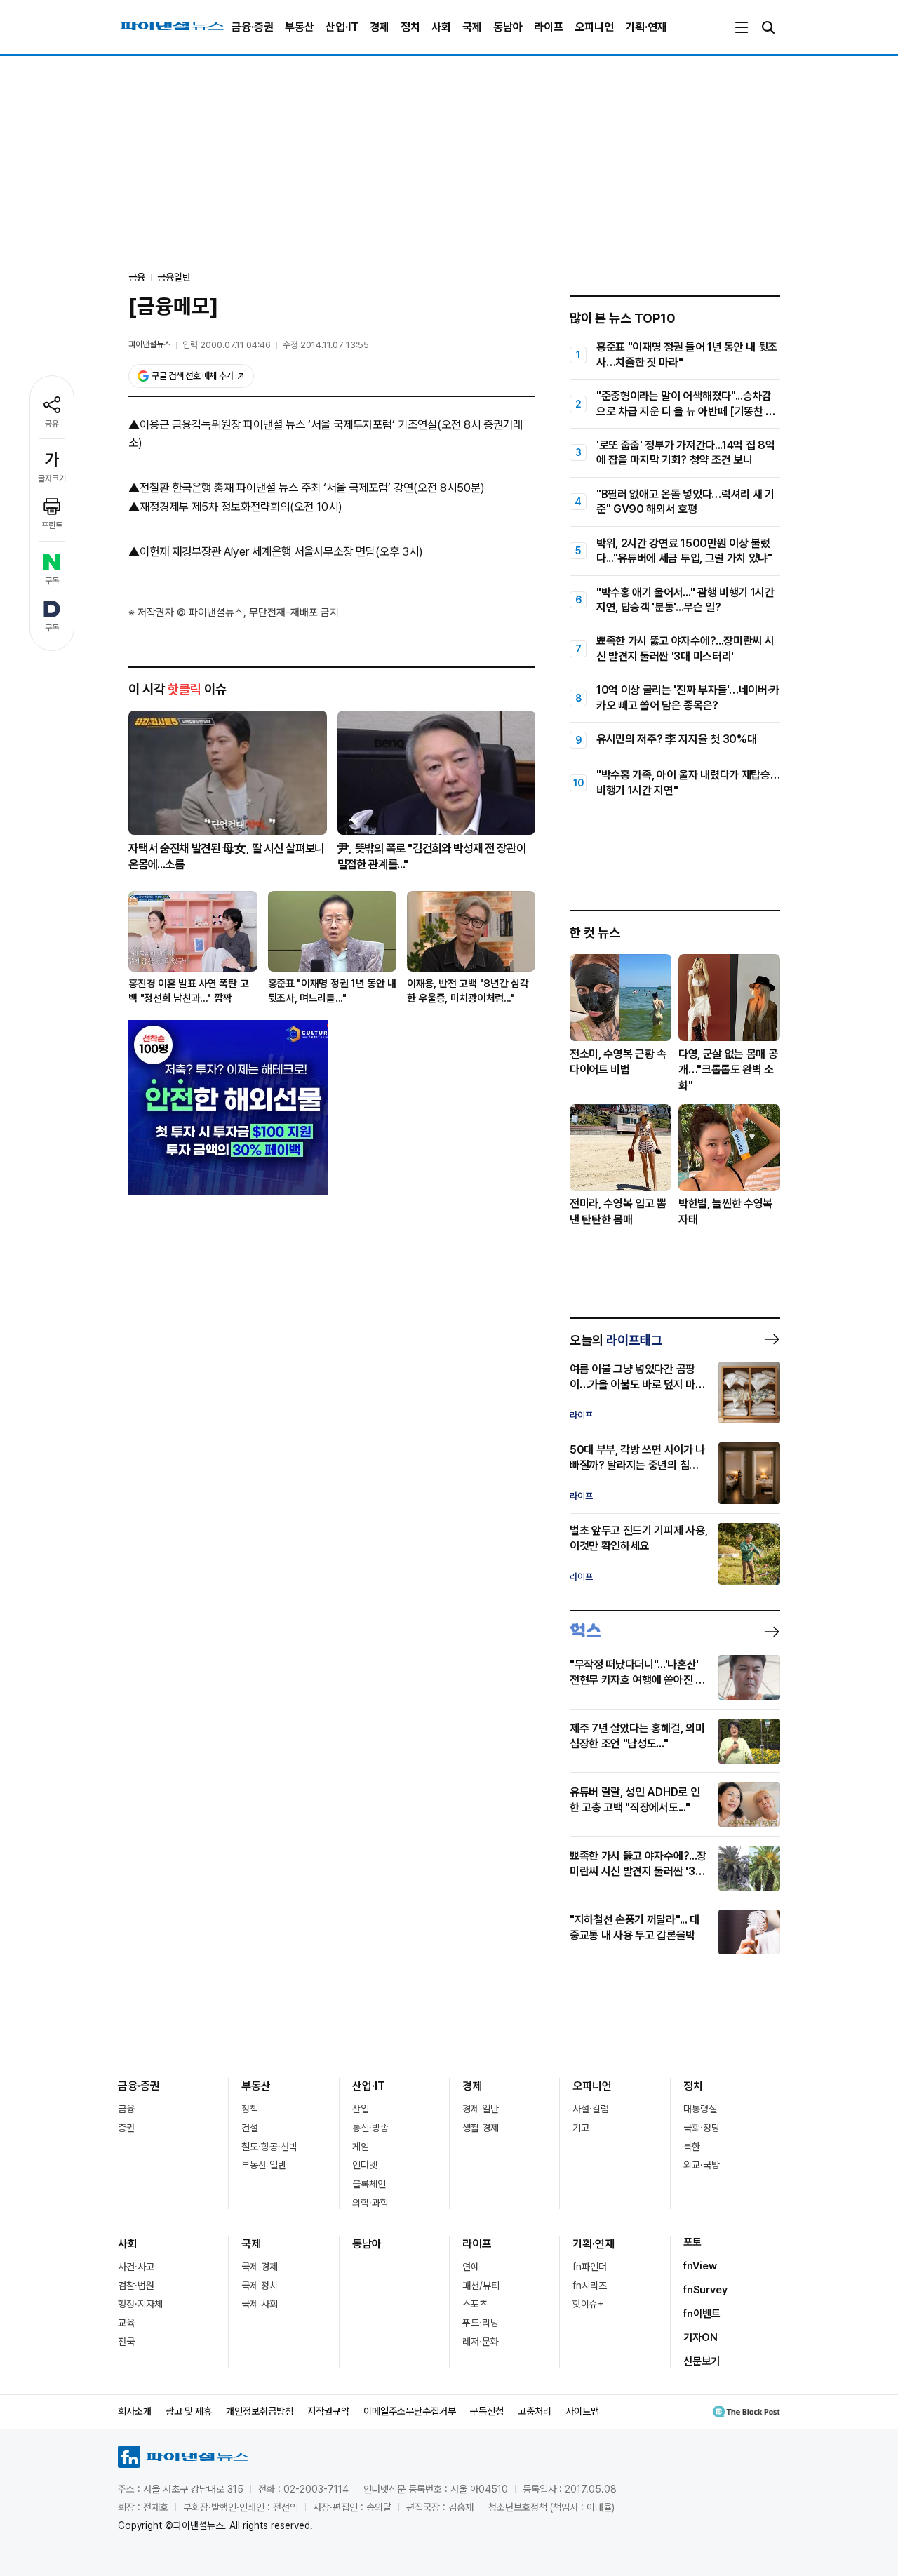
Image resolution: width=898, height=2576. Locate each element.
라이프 (549, 27)
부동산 (300, 27)
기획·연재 (646, 27)
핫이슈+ (588, 2304)
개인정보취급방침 (260, 2411)
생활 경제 (481, 2128)
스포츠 (475, 2304)
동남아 (508, 27)
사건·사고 (136, 2267)
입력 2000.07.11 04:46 (227, 345)
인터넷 (365, 2165)
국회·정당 (702, 2128)
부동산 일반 (264, 2165)
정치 (410, 27)
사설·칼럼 (591, 2109)
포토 (692, 2242)
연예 (471, 2267)
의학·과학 (370, 2203)
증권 (126, 2128)
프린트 (52, 525)
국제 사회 (260, 2304)
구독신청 (487, 2411)
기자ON (701, 2337)
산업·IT (342, 27)
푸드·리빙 (481, 2323)
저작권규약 (328, 2411)
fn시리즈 (590, 2286)
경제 (380, 27)
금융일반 (174, 277)
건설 (250, 2128)
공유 (52, 424)
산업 (361, 2109)
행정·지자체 (140, 2304)
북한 (692, 2147)
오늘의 (616, 1340)
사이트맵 (582, 2411)
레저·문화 (481, 2342)
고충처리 (535, 2411)
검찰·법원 (136, 2286)
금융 (126, 2109)
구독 (52, 581)
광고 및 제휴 (189, 2411)
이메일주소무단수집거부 (410, 2411)
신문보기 (702, 2361)
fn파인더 (590, 2267)
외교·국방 (702, 2165)
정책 (250, 2109)
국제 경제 (260, 2267)
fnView (700, 2266)
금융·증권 (253, 27)
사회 (441, 27)
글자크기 (52, 478)
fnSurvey (705, 2290)
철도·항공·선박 (269, 2147)
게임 (361, 2147)
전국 (126, 2342)
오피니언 (594, 27)
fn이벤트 (702, 2314)
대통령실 (700, 2109)
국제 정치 (260, 2286)
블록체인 (369, 2184)
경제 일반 (481, 2109)
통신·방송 (370, 2128)
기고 (581, 2128)
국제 (472, 27)
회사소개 (135, 2411)
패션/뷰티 (481, 2286)
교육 (126, 2323)
